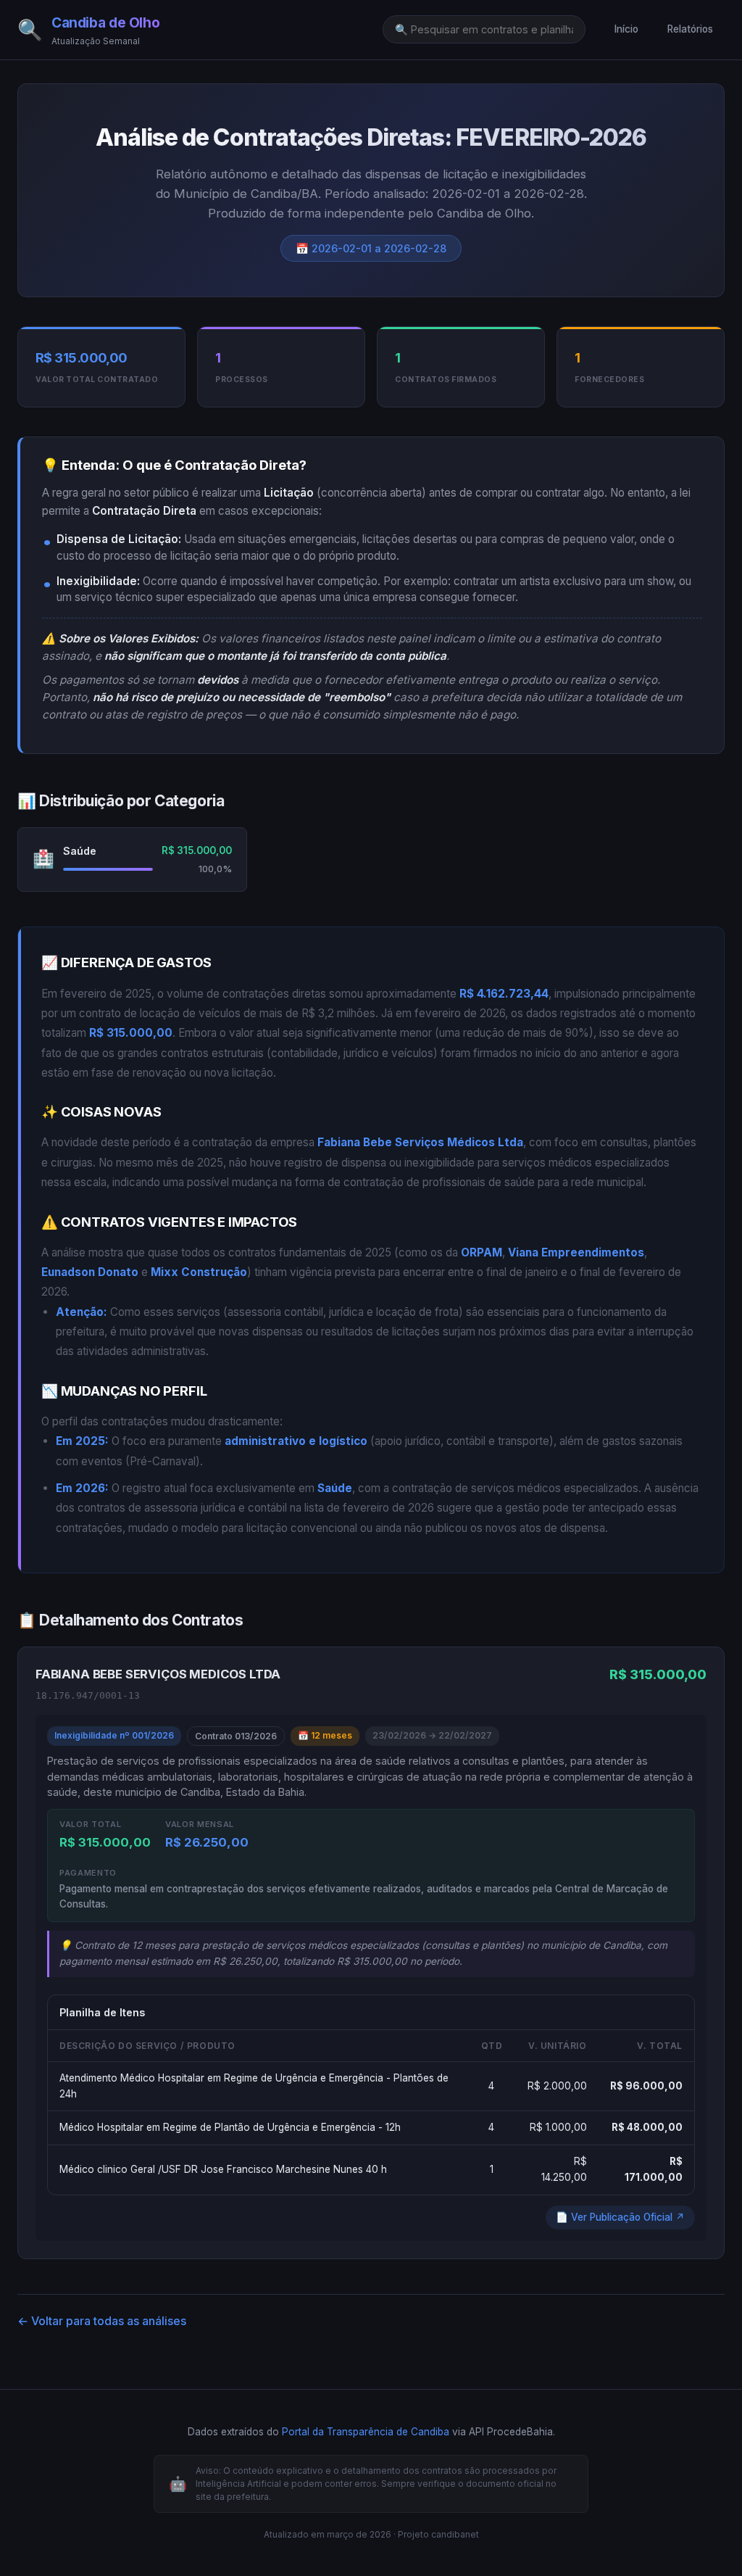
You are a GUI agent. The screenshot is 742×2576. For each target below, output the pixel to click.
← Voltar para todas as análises (102, 2321)
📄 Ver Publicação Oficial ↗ (620, 2217)
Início (626, 29)
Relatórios (690, 29)
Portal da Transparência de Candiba (366, 2432)
